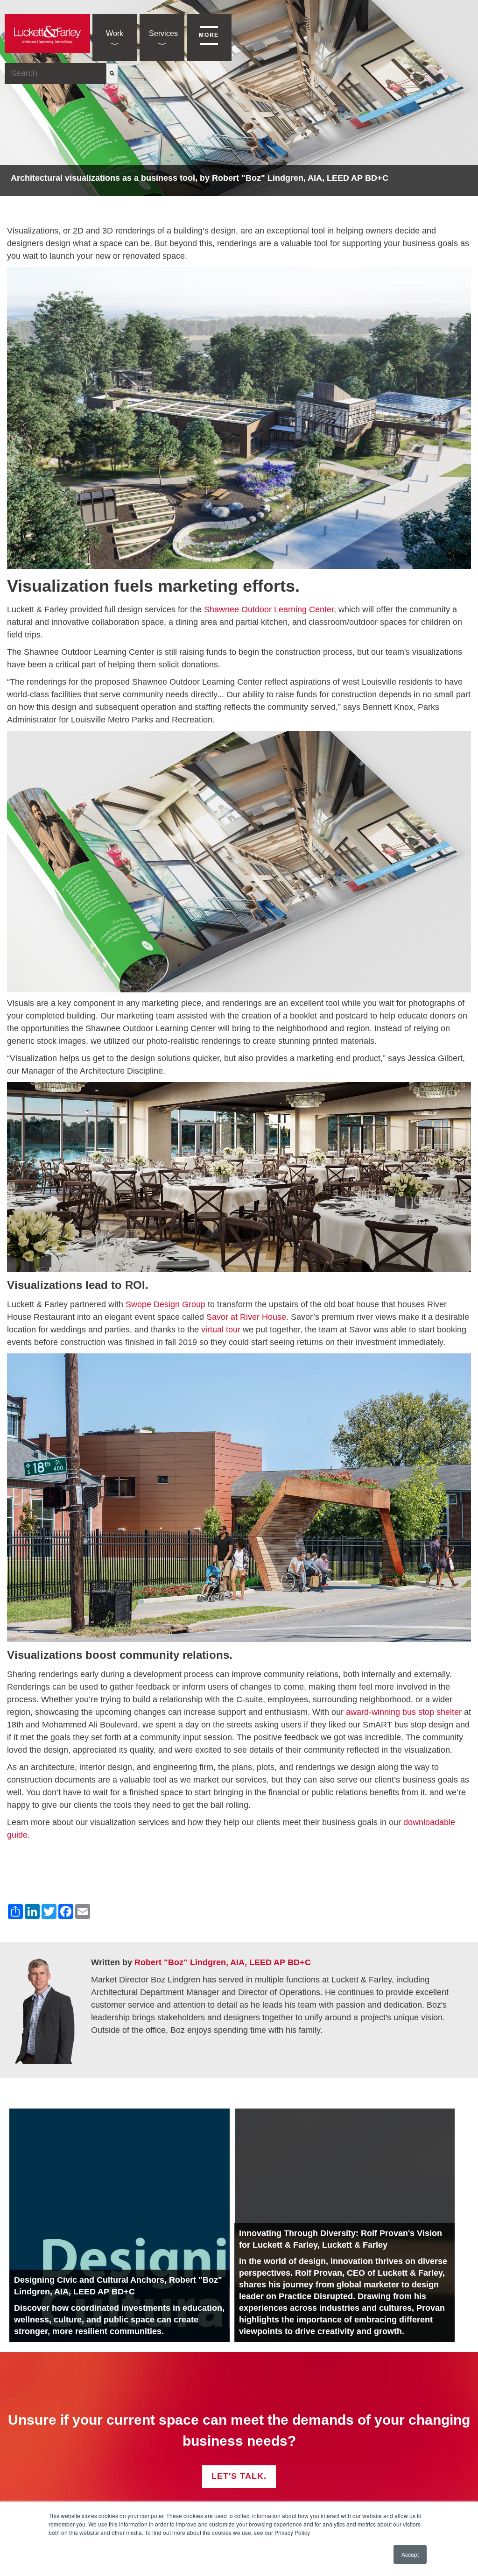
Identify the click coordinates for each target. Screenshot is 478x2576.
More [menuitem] (209, 35)
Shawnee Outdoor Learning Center (269, 609)
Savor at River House (246, 1317)
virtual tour (221, 1330)
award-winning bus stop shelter (404, 1712)
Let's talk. (239, 2476)
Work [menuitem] (115, 33)
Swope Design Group (165, 1304)
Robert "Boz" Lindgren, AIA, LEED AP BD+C (223, 1962)
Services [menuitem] (163, 33)
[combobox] (55, 74)
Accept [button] (410, 2554)
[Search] (112, 74)
